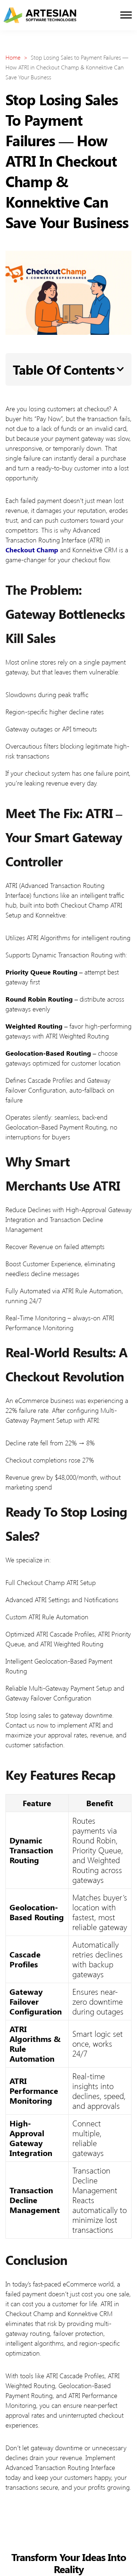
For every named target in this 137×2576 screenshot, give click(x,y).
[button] (120, 369)
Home (13, 57)
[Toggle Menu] (126, 15)
